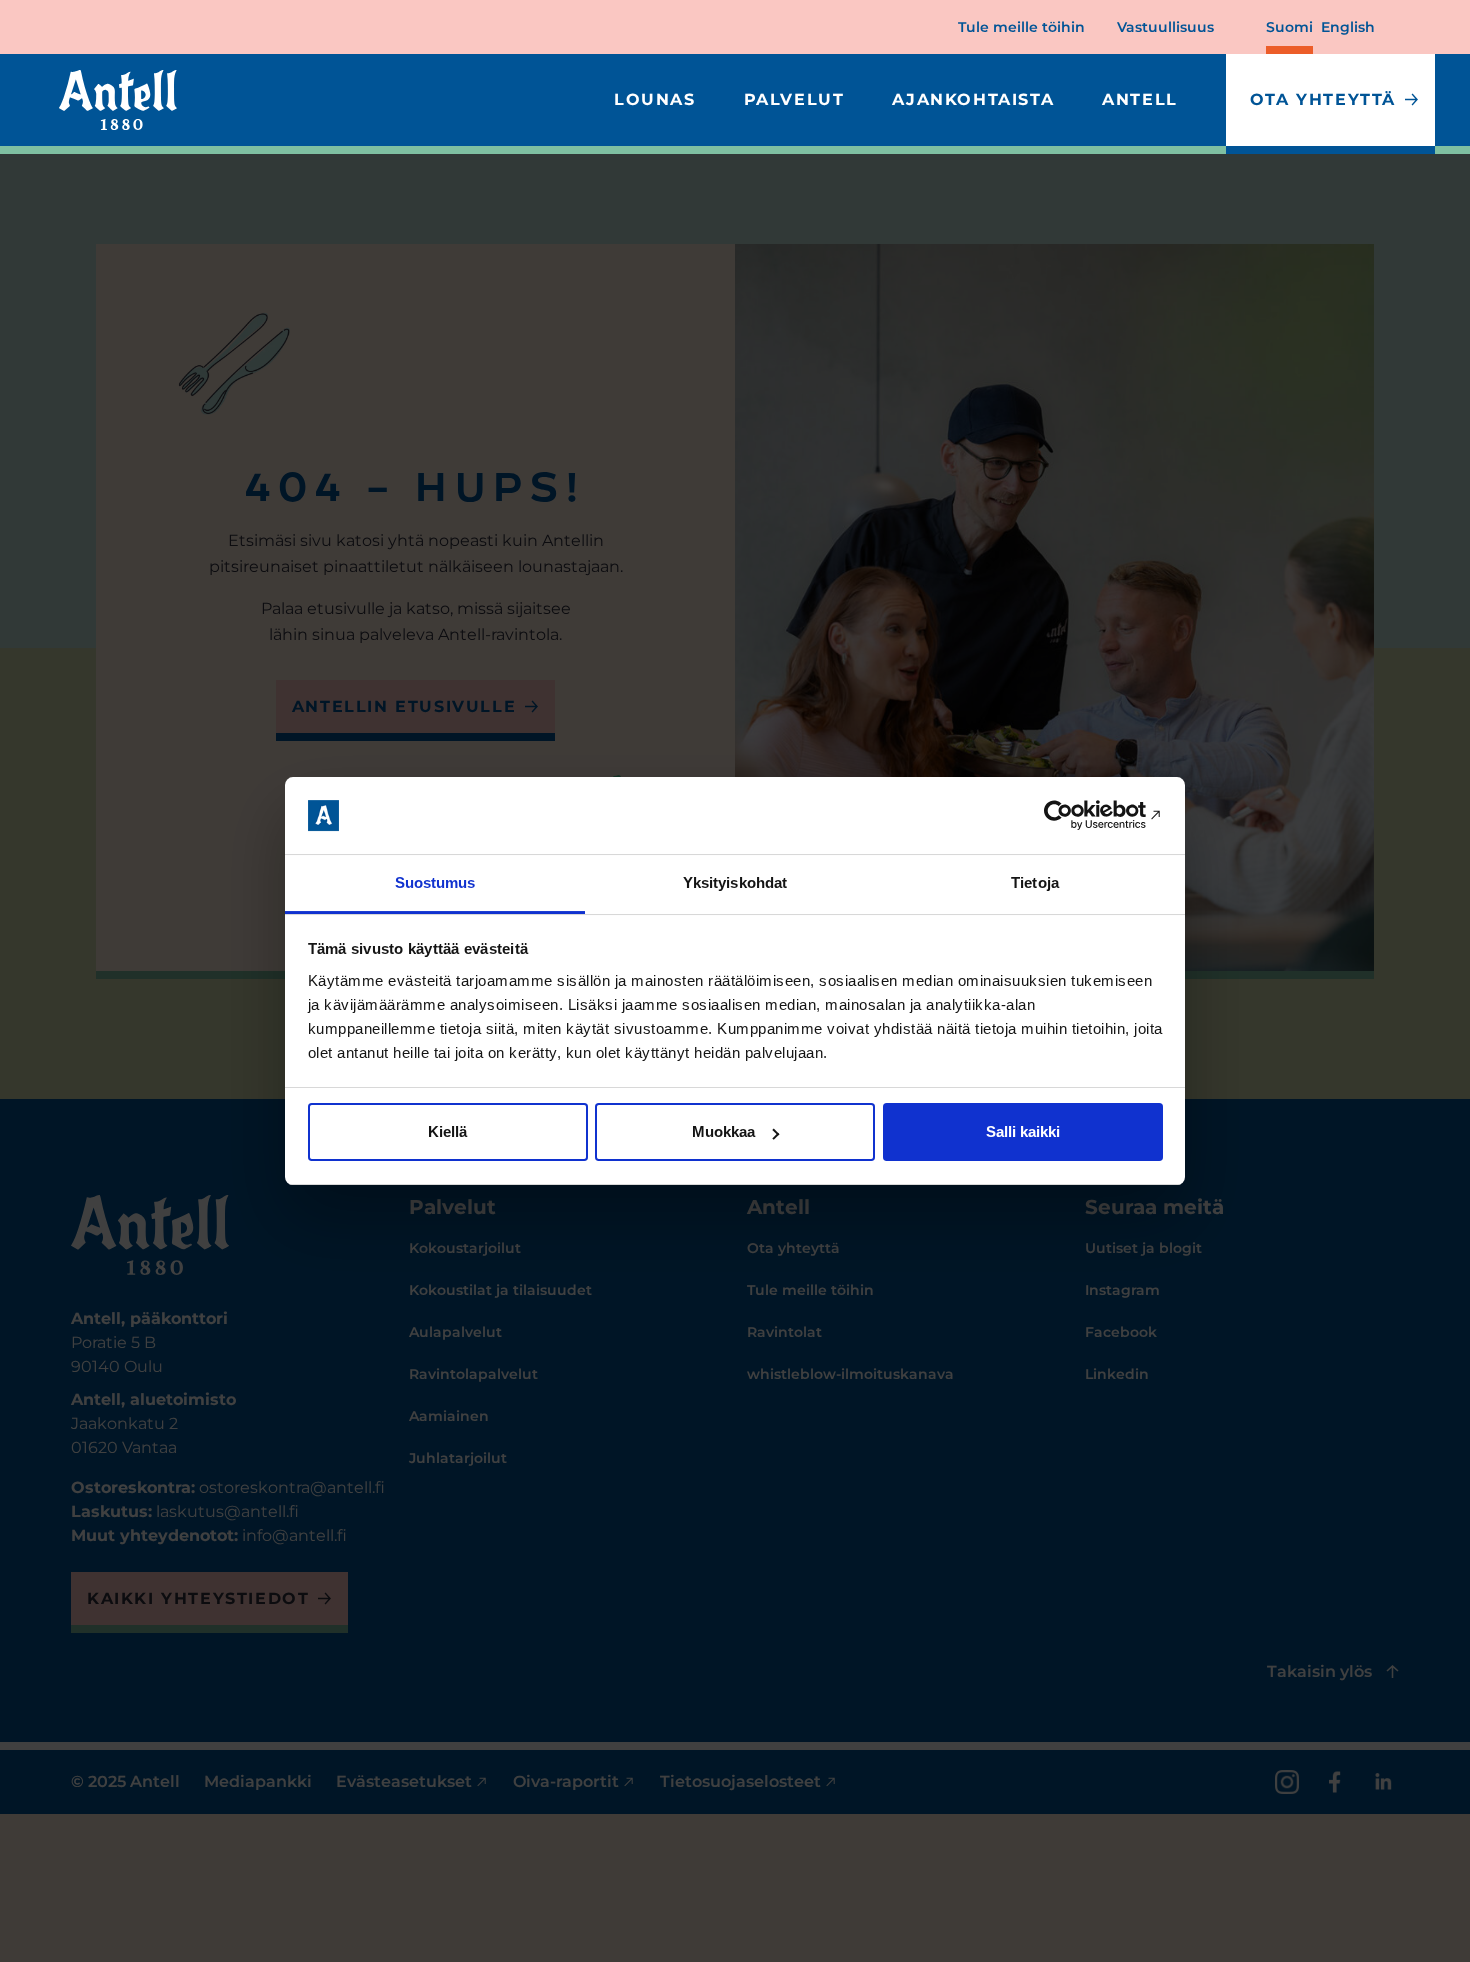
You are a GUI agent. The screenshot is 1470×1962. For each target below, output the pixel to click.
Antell (1140, 99)
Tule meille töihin (1021, 27)
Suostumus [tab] (435, 882)
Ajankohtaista (973, 99)
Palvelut (794, 99)
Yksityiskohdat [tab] (735, 882)
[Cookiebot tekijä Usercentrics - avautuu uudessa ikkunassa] (1075, 816)
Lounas (655, 99)
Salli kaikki (1023, 1131)
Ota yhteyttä (1323, 99)
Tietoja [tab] (1035, 882)
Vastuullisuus (1165, 27)
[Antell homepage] (118, 100)
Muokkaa (723, 1131)
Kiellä (447, 1131)
